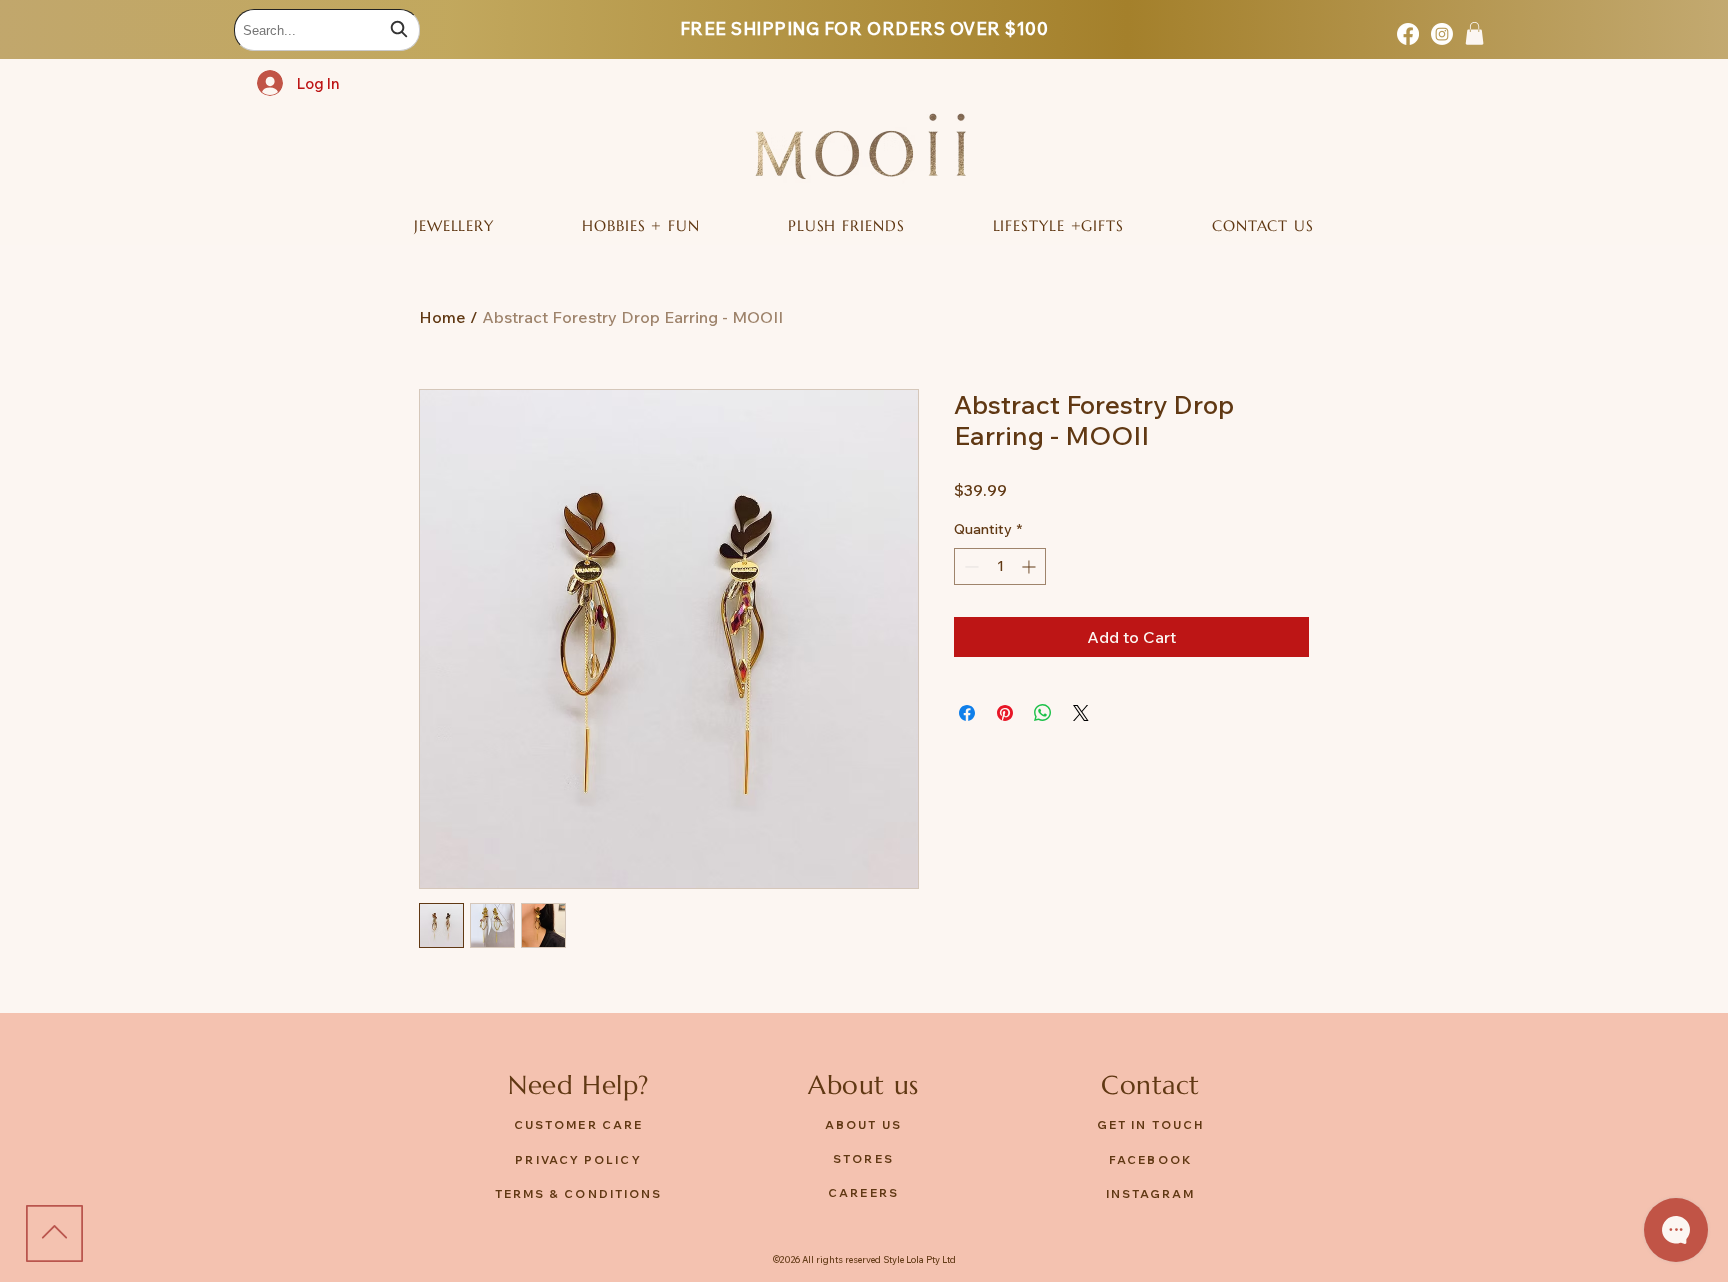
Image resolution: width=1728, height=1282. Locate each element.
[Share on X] (1081, 713)
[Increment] (1030, 566)
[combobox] (327, 30)
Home (442, 317)
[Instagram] (1442, 34)
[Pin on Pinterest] (1005, 713)
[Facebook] (1408, 34)
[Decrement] (969, 566)
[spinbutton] (1000, 566)
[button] (1474, 33)
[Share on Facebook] (967, 713)
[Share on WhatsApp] (1043, 713)
